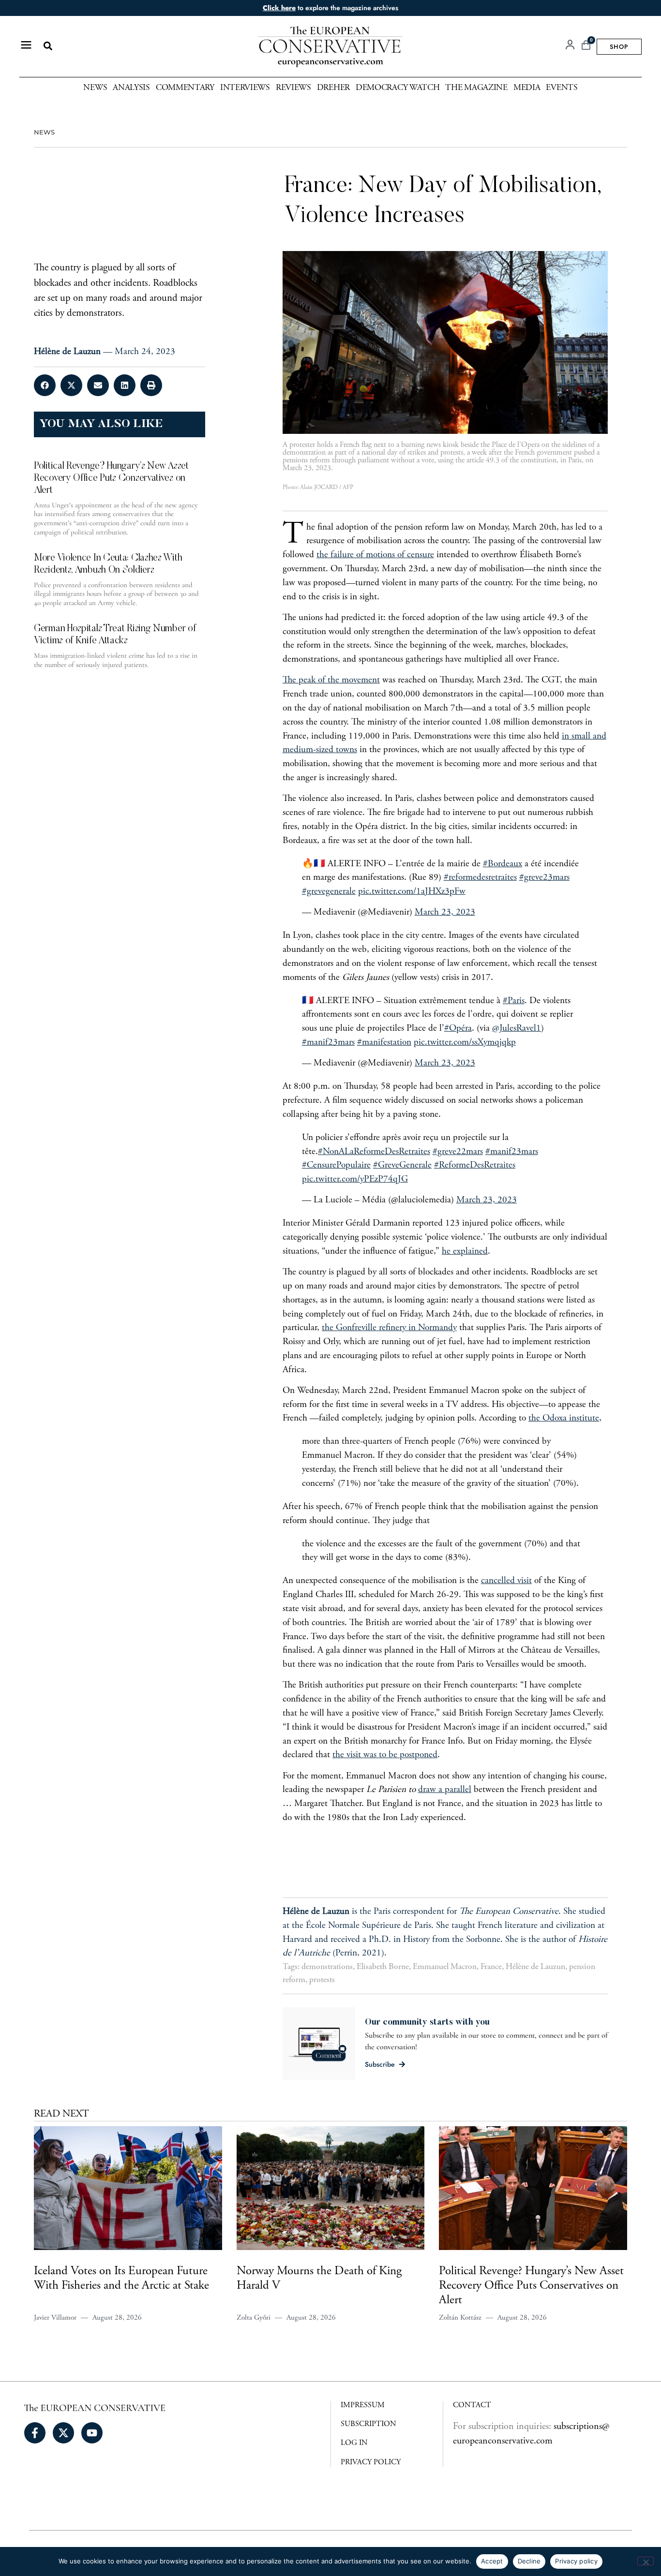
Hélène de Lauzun (535, 1967)
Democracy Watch (398, 88)
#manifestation (384, 1043)
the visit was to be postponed (385, 1755)
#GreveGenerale (402, 1165)
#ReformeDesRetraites (475, 1165)
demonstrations (327, 1967)
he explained (465, 1251)
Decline (529, 2561)
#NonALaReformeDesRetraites (374, 1152)
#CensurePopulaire (336, 1165)
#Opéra (458, 1029)
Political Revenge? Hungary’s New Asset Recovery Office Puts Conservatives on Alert (531, 2287)
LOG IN (354, 2443)
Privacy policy (576, 2561)
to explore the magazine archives (330, 8)
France (491, 1967)
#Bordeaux (503, 864)
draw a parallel (445, 1790)
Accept (492, 2561)
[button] (48, 46)
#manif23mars (328, 1043)
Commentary (185, 88)
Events (562, 88)
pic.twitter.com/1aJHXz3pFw (412, 892)
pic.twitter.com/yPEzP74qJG (355, 1179)
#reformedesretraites (480, 878)
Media (527, 88)
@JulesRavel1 (517, 1029)
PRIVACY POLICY (371, 2462)
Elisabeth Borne (383, 1967)
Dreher (333, 88)
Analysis (131, 88)
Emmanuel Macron (445, 1967)
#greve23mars (544, 878)
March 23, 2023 (445, 912)
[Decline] (646, 2561)
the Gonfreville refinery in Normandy (389, 1328)
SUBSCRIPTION (368, 2424)
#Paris (514, 1001)
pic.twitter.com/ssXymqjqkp (465, 1043)
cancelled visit (506, 1581)
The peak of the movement (331, 680)
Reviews (293, 88)
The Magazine (476, 88)
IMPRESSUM (363, 2405)
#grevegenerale (329, 892)
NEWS (44, 132)
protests (322, 1980)
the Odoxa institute (564, 1418)
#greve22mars (458, 1152)
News (95, 88)
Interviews (245, 88)
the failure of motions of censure (375, 555)
